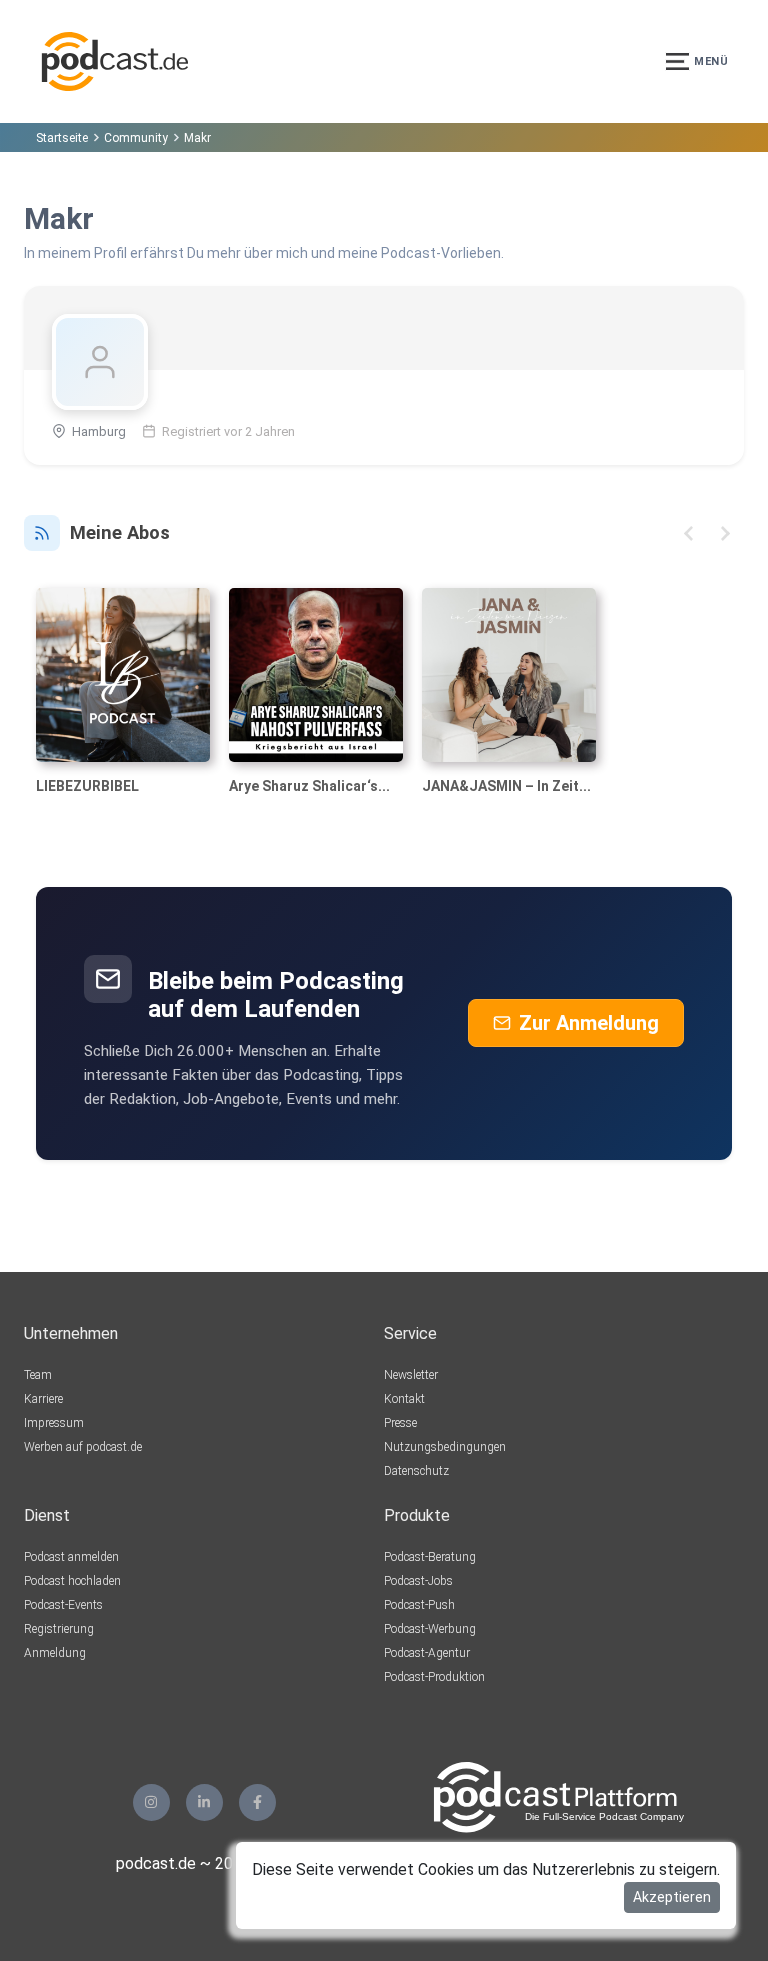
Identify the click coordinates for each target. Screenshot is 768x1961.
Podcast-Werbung (430, 1629)
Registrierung (59, 1629)
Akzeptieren (672, 1897)
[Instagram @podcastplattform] (151, 1802)
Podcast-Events (63, 1605)
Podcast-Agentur (427, 1653)
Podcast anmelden (71, 1557)
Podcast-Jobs (418, 1581)
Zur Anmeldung (589, 1023)
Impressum (54, 1423)
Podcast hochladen (72, 1581)
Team (38, 1375)
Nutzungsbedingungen (445, 1447)
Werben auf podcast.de (83, 1447)
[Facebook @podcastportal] (257, 1802)
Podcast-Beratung (430, 1557)
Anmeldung (55, 1653)
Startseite (62, 138)
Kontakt (404, 1399)
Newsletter (411, 1375)
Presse (400, 1423)
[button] (688, 533)
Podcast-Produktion (434, 1677)
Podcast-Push (419, 1605)
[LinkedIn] (204, 1802)
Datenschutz (416, 1471)
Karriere (43, 1399)
